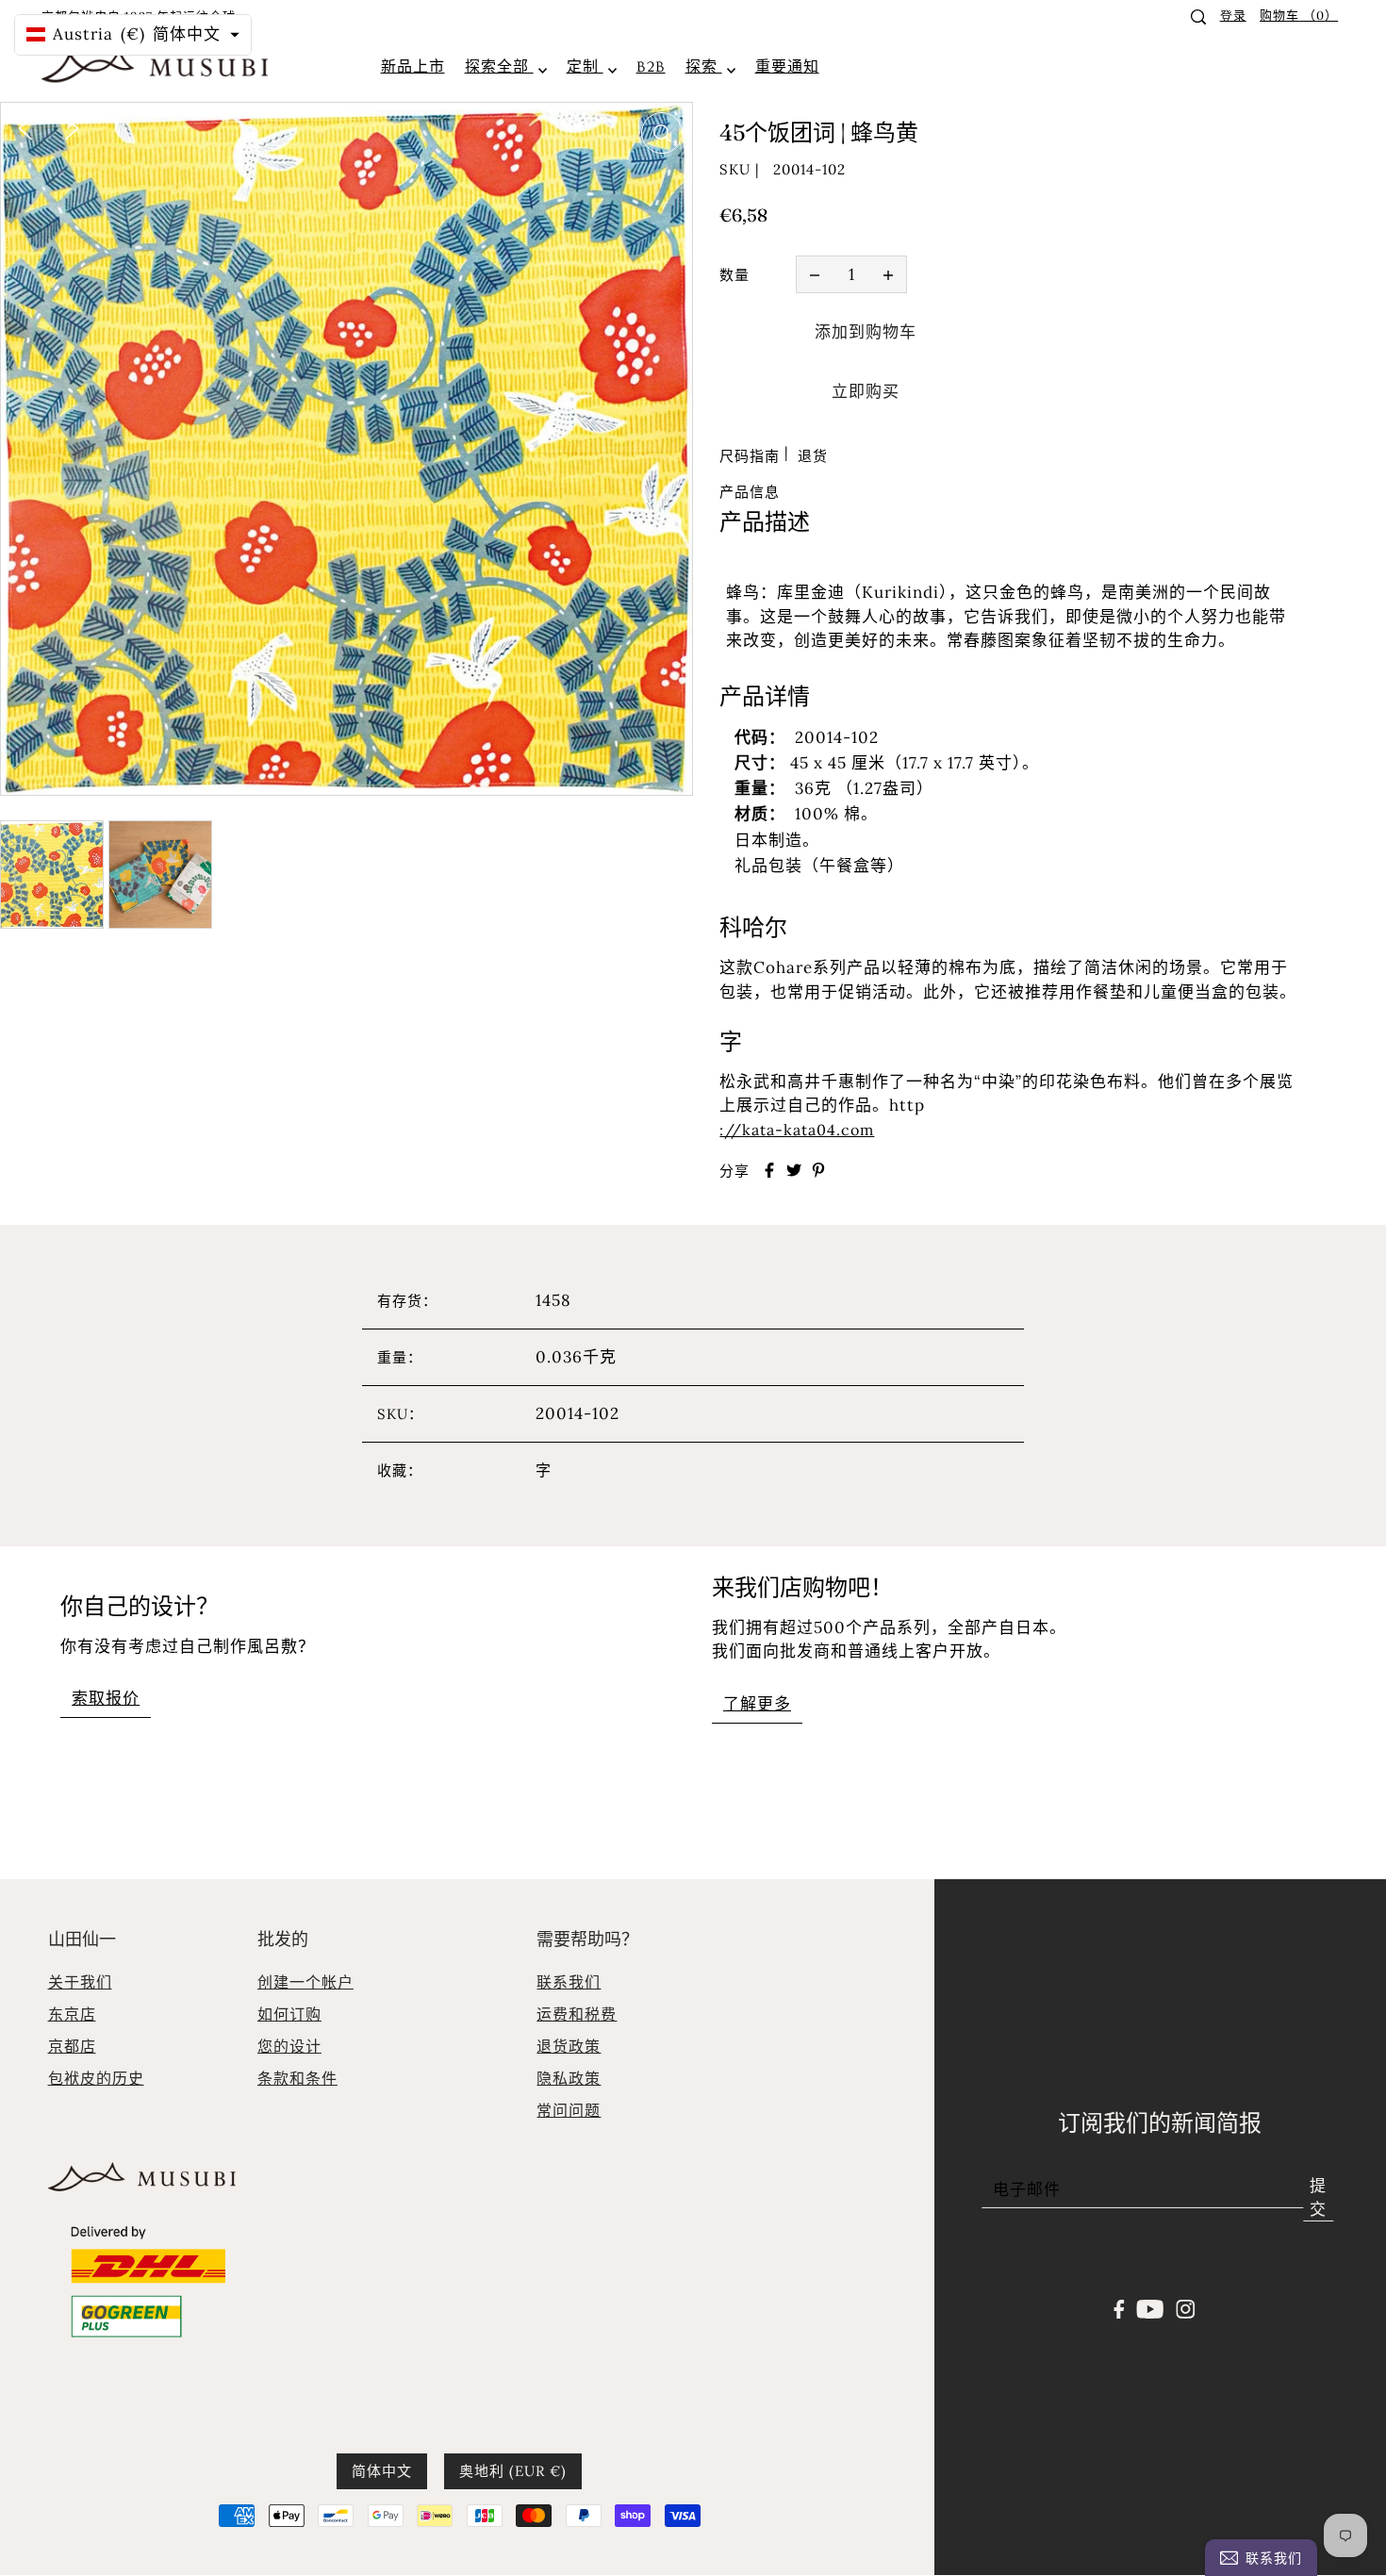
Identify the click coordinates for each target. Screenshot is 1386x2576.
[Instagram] (1185, 2307)
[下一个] (72, 126)
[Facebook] (1120, 2307)
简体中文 (382, 2471)
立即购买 (866, 391)
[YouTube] (1151, 2307)
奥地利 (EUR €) (513, 2471)
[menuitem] (413, 67)
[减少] (815, 274)
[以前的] (25, 126)
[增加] (888, 274)
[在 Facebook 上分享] (769, 1170)
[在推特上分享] (794, 1170)
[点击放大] (662, 133)
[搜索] (1198, 17)
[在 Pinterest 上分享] (818, 1170)
